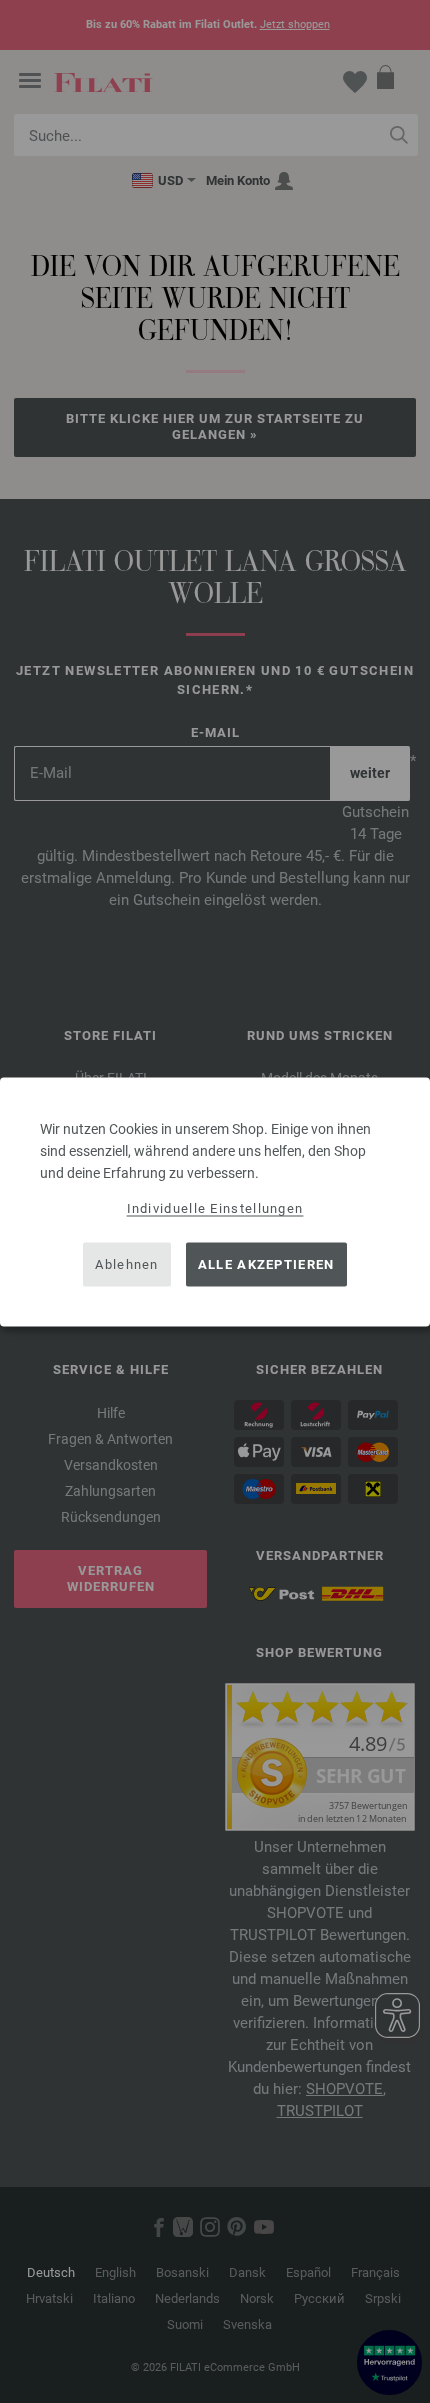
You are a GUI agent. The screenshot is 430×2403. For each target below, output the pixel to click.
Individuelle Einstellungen (215, 1207)
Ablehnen (126, 1264)
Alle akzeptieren (266, 1264)
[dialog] (215, 1201)
